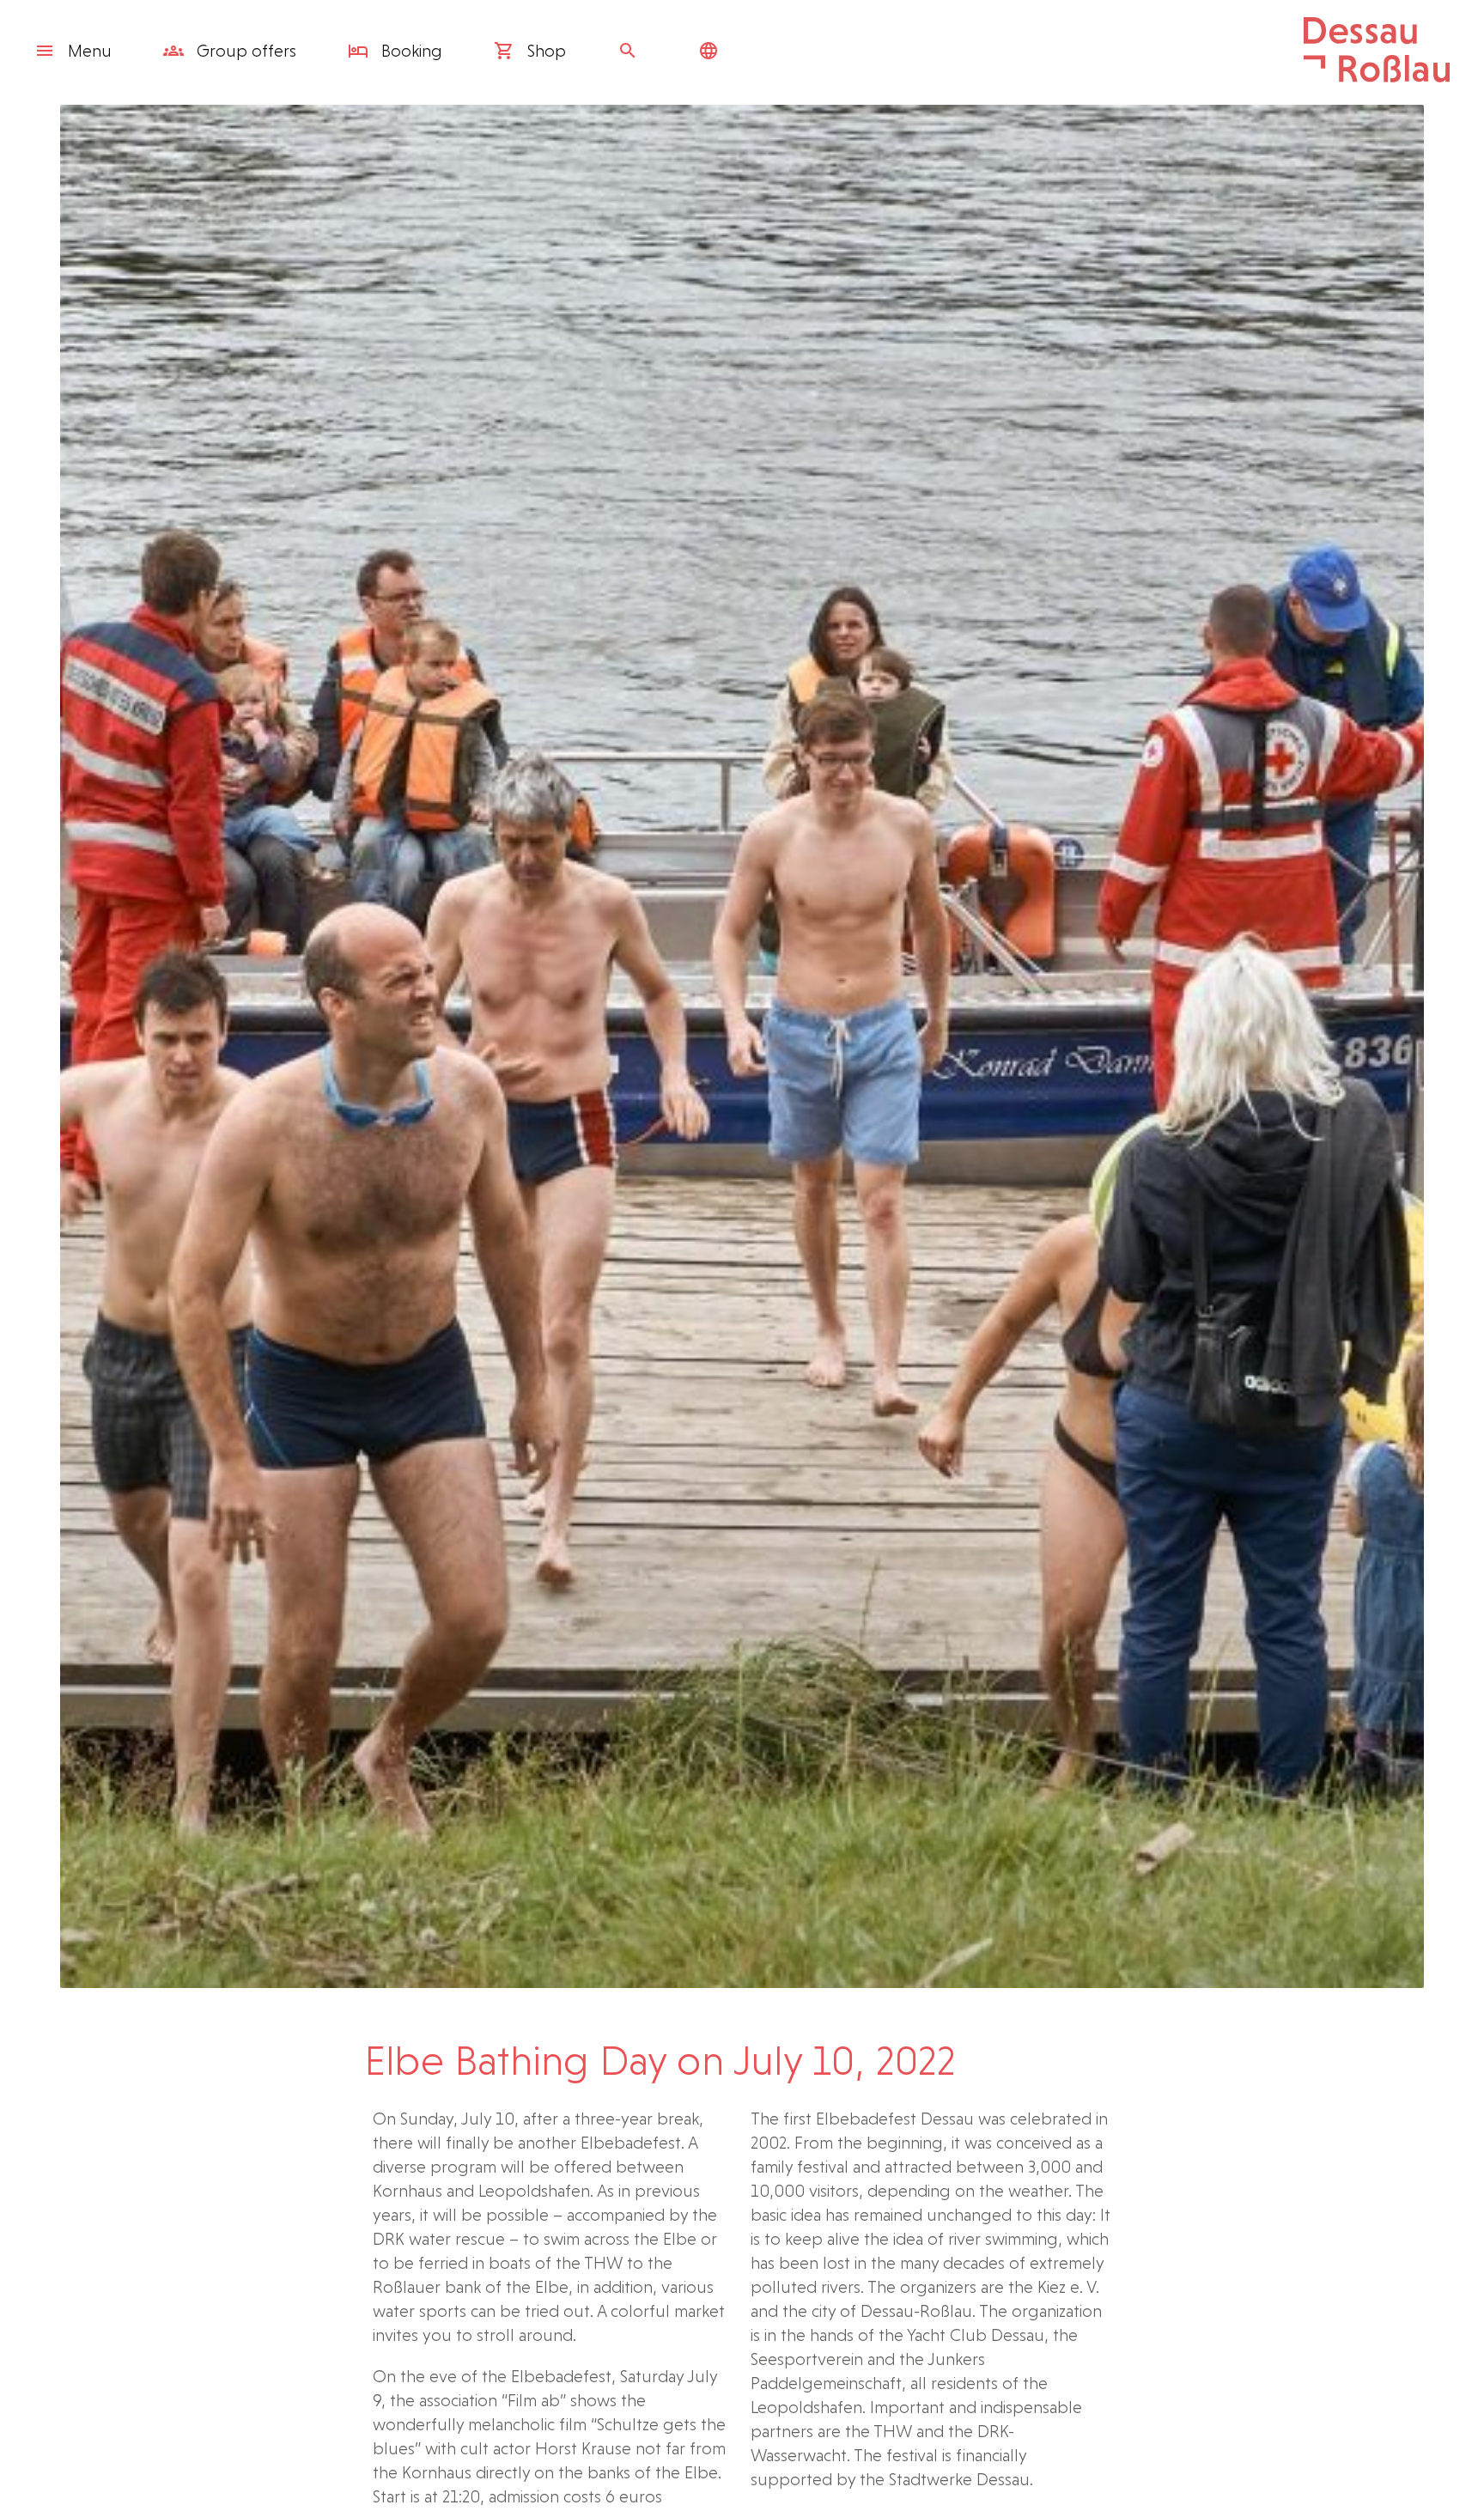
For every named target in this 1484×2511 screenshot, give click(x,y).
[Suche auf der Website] (632, 51)
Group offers (244, 51)
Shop (544, 51)
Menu (90, 51)
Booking (410, 51)
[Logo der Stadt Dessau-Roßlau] (1377, 76)
